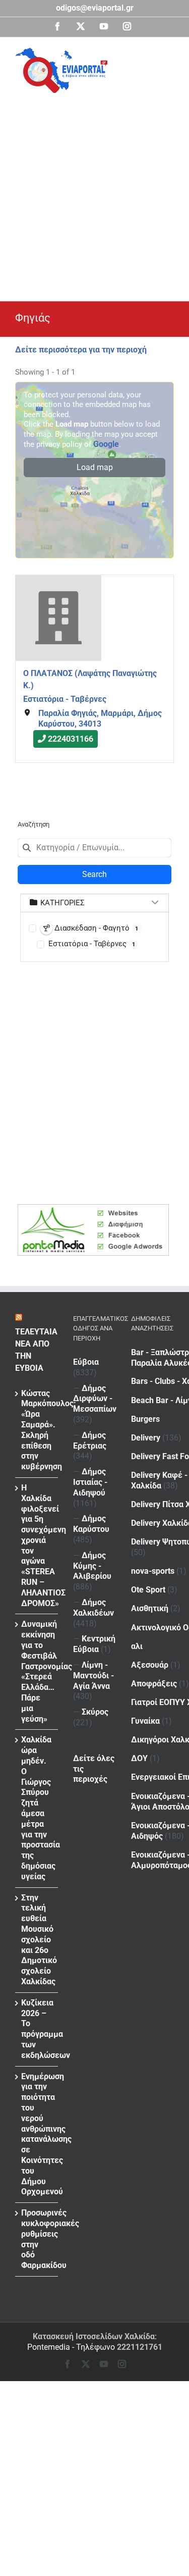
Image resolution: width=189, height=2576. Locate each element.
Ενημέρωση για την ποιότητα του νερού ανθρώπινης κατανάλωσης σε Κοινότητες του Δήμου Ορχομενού (37, 2134)
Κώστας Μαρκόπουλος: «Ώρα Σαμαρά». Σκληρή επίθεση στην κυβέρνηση (37, 1430)
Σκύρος (95, 1712)
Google (106, 444)
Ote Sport (148, 1590)
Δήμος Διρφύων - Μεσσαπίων (95, 1399)
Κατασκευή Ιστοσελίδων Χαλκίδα (94, 2336)
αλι (137, 1646)
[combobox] (94, 848)
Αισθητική (150, 1608)
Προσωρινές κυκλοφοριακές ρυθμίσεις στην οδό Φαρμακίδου (37, 2239)
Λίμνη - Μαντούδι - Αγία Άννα (93, 1676)
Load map (95, 467)
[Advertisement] (94, 193)
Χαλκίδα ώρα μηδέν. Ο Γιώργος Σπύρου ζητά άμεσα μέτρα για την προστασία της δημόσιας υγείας (37, 1808)
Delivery (146, 1438)
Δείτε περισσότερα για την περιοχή (81, 350)
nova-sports (153, 1571)
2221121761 (140, 2347)
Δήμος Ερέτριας (90, 1440)
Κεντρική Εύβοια (94, 1644)
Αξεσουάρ (150, 1665)
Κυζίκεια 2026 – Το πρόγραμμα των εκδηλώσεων (37, 2029)
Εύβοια (86, 1362)
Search (94, 874)
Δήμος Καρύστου (91, 1524)
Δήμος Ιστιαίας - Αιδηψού (90, 1482)
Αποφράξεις (154, 1684)
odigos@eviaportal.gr (95, 8)
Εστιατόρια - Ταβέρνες (65, 699)
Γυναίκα (145, 1721)
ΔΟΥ (139, 1758)
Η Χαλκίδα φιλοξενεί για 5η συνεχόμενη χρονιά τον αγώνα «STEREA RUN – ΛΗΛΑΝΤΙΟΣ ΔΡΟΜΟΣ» (37, 1545)
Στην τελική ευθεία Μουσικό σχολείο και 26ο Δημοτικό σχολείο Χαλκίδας (37, 1940)
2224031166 (71, 739)
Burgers (145, 1419)
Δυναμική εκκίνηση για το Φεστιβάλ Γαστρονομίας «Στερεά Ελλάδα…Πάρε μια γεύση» (37, 1671)
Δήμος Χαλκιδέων (93, 1608)
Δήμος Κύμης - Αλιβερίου (92, 1566)
